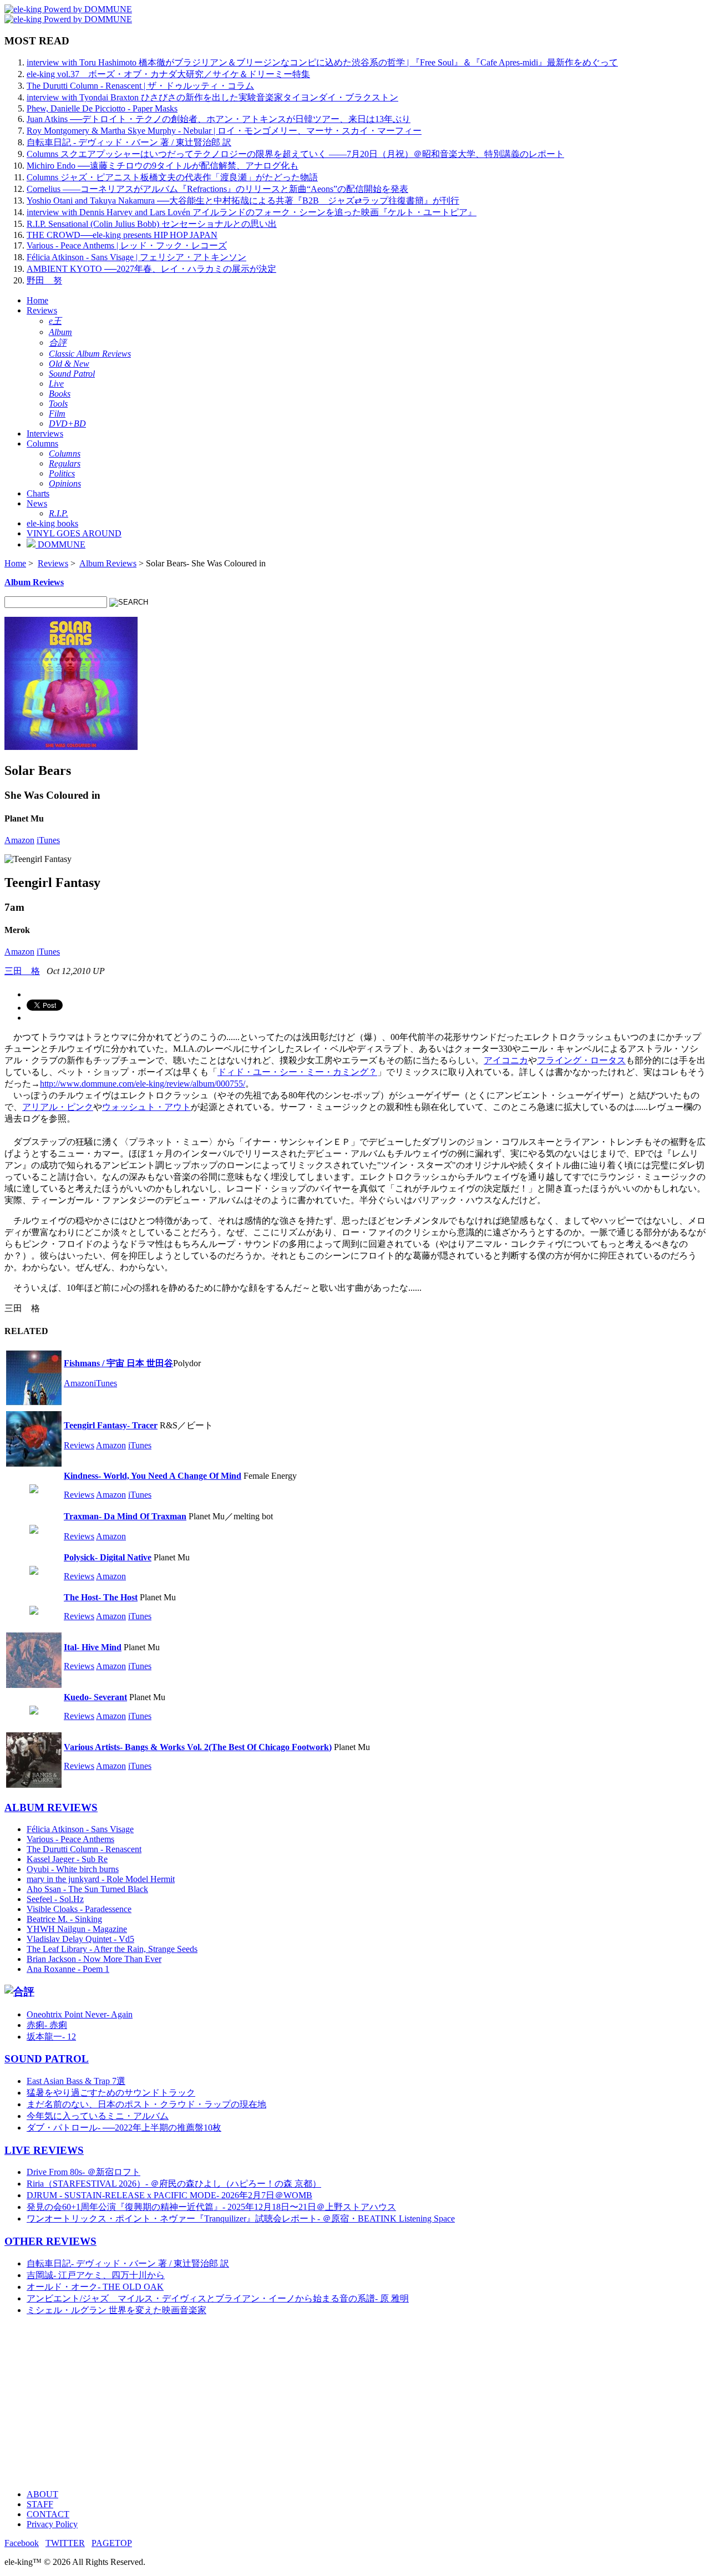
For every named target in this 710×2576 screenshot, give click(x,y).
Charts (38, 493)
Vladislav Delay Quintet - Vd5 (80, 1939)
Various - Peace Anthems (70, 1839)
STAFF (40, 2504)
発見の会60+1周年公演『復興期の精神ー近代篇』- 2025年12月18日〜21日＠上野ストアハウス (211, 2207)
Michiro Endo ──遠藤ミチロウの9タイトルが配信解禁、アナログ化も (163, 166)
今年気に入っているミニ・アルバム (98, 2116)
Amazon (19, 840)
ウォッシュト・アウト (146, 1107)
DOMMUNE (60, 544)
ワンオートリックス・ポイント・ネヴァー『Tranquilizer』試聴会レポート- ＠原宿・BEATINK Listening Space (241, 2218)
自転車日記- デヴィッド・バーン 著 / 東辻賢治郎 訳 (128, 2263)
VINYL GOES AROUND (74, 533)
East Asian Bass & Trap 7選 (76, 2081)
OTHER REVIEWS (50, 2241)
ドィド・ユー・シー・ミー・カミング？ (297, 1072)
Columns (42, 443)
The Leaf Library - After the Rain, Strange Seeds (112, 1949)
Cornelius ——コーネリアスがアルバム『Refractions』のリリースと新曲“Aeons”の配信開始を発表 (217, 189)
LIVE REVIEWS (44, 2150)
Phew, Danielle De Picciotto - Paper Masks (102, 108)
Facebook (22, 2543)
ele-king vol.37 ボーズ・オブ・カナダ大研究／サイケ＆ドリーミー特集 (168, 74)
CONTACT (48, 2514)
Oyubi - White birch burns (73, 1869)
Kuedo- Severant (95, 1697)
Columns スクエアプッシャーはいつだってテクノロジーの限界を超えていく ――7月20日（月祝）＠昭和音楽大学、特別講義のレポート (295, 154)
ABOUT (42, 2494)
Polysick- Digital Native (108, 1557)
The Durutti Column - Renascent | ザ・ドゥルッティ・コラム (140, 86)
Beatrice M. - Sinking (64, 1919)
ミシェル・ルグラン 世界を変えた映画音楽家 (116, 2310)
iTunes (48, 840)
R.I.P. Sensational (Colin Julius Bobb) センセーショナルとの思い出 (152, 224)
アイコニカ (506, 1060)
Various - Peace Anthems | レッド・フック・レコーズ (127, 245)
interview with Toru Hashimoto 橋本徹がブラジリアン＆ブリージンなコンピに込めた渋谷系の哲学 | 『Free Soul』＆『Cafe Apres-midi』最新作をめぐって (322, 62)
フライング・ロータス (581, 1060)
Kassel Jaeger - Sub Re (67, 1859)
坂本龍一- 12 (51, 2037)
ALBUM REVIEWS (51, 1807)
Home (37, 300)
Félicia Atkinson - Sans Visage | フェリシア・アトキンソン (136, 257)
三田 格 (22, 971)
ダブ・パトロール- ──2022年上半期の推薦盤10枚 (124, 2128)
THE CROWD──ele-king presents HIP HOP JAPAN (122, 235)
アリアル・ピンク (58, 1107)
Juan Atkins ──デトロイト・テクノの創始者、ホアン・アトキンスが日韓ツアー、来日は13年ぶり (219, 119)
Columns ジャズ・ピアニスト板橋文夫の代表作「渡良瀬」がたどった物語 (172, 177)
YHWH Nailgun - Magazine (77, 1929)
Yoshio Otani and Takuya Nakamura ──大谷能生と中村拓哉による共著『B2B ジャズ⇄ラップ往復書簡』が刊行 (243, 201)
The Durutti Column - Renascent (84, 1849)
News (37, 503)
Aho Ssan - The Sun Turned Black (87, 1889)
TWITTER (65, 2543)
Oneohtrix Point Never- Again (80, 2014)
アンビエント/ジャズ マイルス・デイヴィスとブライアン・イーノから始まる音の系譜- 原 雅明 (218, 2298)
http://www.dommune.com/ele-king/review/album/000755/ (143, 1084)
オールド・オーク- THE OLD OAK (95, 2287)
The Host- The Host (101, 1597)
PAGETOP (112, 2543)
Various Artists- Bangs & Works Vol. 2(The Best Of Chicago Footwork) (198, 1747)
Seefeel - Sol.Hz (55, 1899)
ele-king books (52, 523)
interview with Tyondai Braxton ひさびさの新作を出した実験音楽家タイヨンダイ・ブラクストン (212, 97)
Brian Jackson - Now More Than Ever (94, 1959)
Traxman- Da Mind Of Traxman (125, 1516)
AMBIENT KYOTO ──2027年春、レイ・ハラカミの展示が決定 (151, 269)
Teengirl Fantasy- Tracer (111, 1425)
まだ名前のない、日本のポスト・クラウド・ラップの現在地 (146, 2104)
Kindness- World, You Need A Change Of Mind (153, 1476)
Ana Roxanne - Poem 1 (68, 1969)
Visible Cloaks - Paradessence (79, 1909)
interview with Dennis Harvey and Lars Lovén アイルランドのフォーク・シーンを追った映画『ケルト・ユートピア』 (252, 212)
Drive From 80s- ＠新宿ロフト (83, 2172)
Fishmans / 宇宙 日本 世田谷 (118, 1363)
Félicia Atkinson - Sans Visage (80, 1829)
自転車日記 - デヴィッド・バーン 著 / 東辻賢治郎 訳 (129, 142)
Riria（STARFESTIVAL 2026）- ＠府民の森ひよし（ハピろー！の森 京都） (174, 2184)
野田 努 (44, 280)
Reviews (42, 310)
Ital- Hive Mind (93, 1647)
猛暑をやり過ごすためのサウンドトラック (111, 2093)
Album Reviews (108, 563)
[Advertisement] (337, 2403)
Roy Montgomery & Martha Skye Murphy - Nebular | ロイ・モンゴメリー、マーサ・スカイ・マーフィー (224, 131)
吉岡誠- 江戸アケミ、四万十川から (96, 2275)
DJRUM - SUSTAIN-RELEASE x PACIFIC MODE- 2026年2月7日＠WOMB (169, 2195)
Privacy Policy (52, 2524)
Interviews (45, 433)
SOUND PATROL (47, 2059)
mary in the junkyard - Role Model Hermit (101, 1879)
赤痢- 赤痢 (47, 2025)
